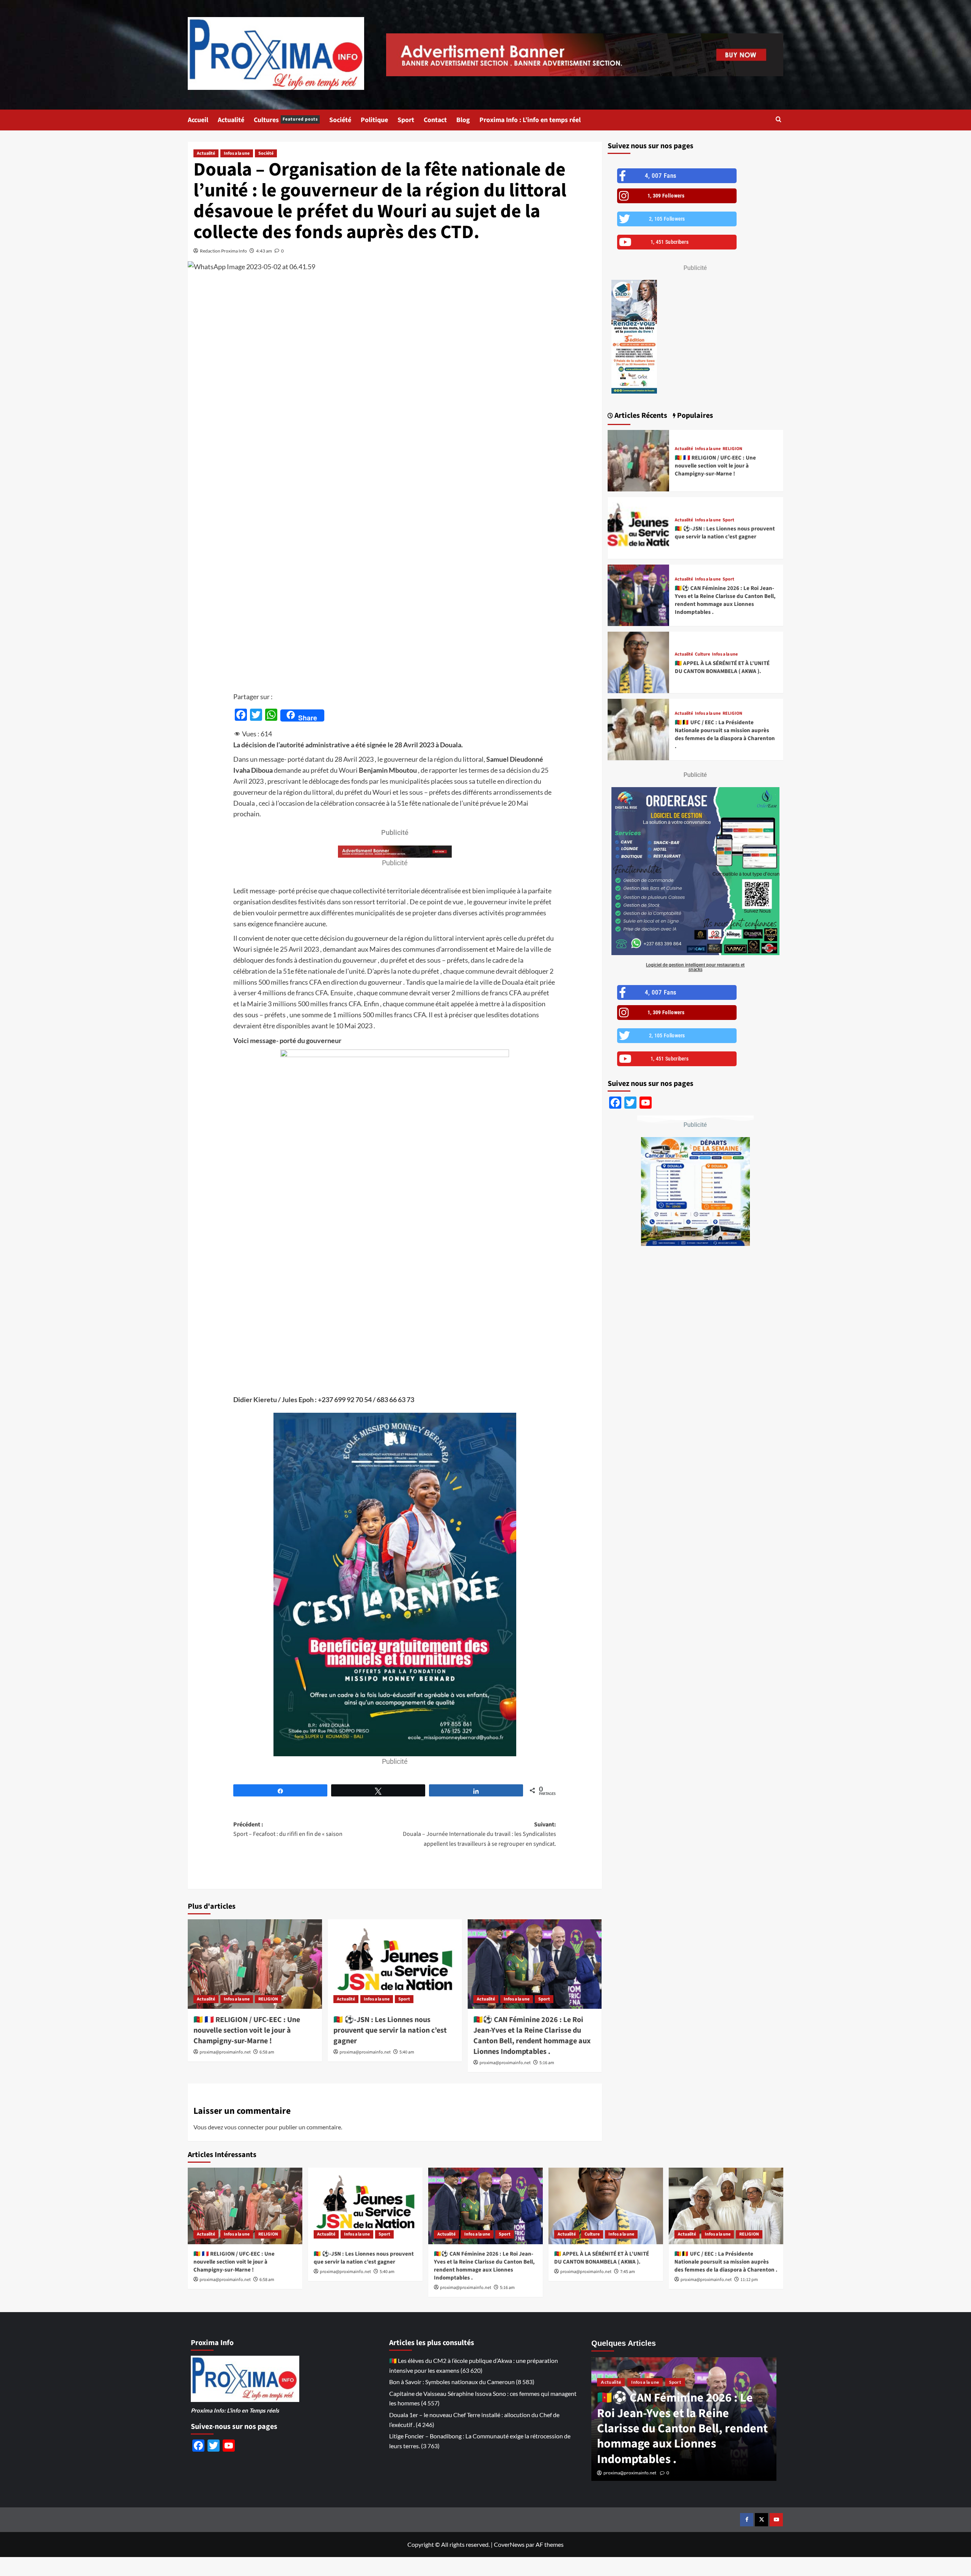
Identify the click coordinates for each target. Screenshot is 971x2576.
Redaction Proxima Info (223, 251)
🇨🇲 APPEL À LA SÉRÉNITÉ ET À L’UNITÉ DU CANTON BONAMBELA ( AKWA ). (722, 667)
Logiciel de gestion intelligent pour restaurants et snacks (695, 967)
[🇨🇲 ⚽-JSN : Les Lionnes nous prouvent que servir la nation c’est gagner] (395, 1964)
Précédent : (288, 1829)
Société (340, 120)
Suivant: (479, 1834)
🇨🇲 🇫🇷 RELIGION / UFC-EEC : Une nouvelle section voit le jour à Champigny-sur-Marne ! (247, 2030)
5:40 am (407, 2052)
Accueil (198, 120)
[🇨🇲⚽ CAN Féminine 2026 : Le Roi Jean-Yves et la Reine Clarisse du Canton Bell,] (535, 1964)
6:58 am (267, 2052)
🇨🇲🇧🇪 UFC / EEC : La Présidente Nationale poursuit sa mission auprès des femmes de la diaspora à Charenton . (725, 734)
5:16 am (547, 2063)
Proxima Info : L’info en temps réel (530, 120)
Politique (374, 120)
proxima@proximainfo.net (225, 2052)
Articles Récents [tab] (640, 416)
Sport (406, 120)
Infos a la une (237, 153)
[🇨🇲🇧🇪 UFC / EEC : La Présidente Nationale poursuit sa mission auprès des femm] (638, 730)
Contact (435, 120)
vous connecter (244, 2127)
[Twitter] (761, 2520)
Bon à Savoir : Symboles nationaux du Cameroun (452, 2382)
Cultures (286, 120)
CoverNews (509, 2544)
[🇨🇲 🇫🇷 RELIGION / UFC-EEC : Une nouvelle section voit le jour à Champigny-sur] (255, 1964)
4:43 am (264, 251)
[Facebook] (747, 2520)
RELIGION (268, 1999)
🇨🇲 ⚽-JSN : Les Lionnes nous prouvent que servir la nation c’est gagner (390, 2030)
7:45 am (628, 2272)
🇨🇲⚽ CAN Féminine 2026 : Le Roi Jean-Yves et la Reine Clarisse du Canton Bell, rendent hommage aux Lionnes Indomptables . (532, 2036)
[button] (779, 120)
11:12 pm (749, 2280)
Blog (463, 120)
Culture (702, 654)
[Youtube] (776, 2520)
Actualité (231, 120)
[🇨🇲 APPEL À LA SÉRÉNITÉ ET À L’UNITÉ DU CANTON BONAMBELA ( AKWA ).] (638, 662)
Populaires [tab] (694, 416)
